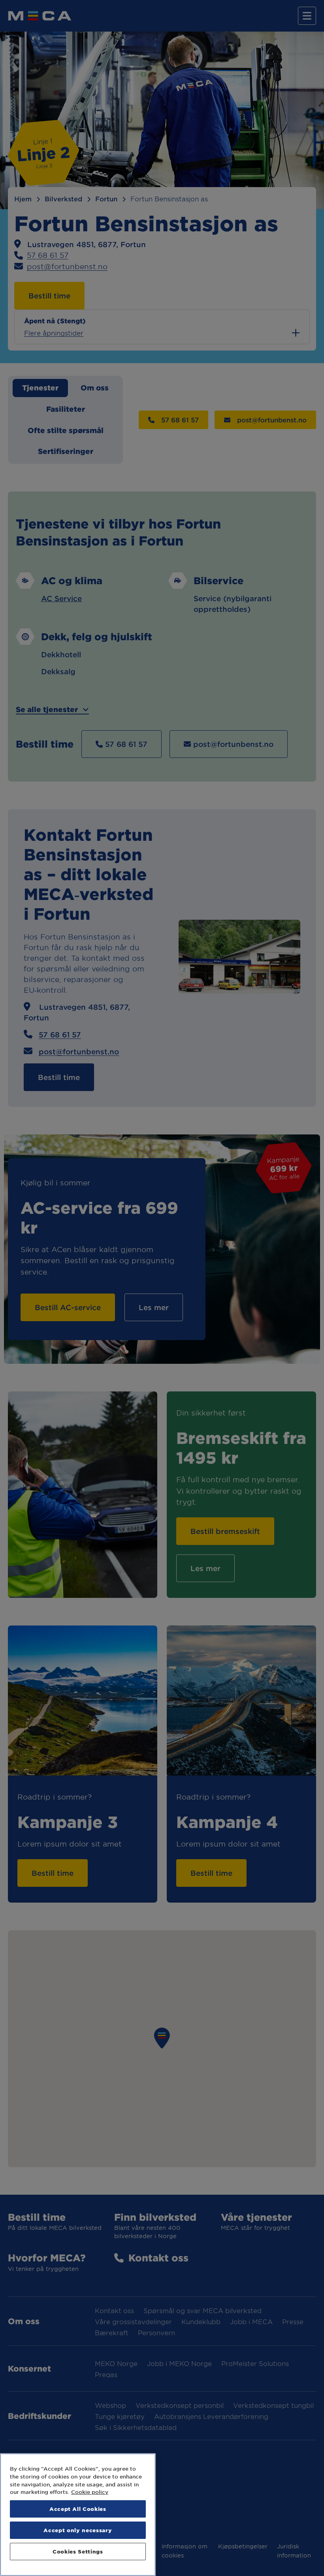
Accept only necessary (78, 2530)
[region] (78, 2515)
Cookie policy (90, 2492)
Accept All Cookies (78, 2509)
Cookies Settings (78, 2551)
